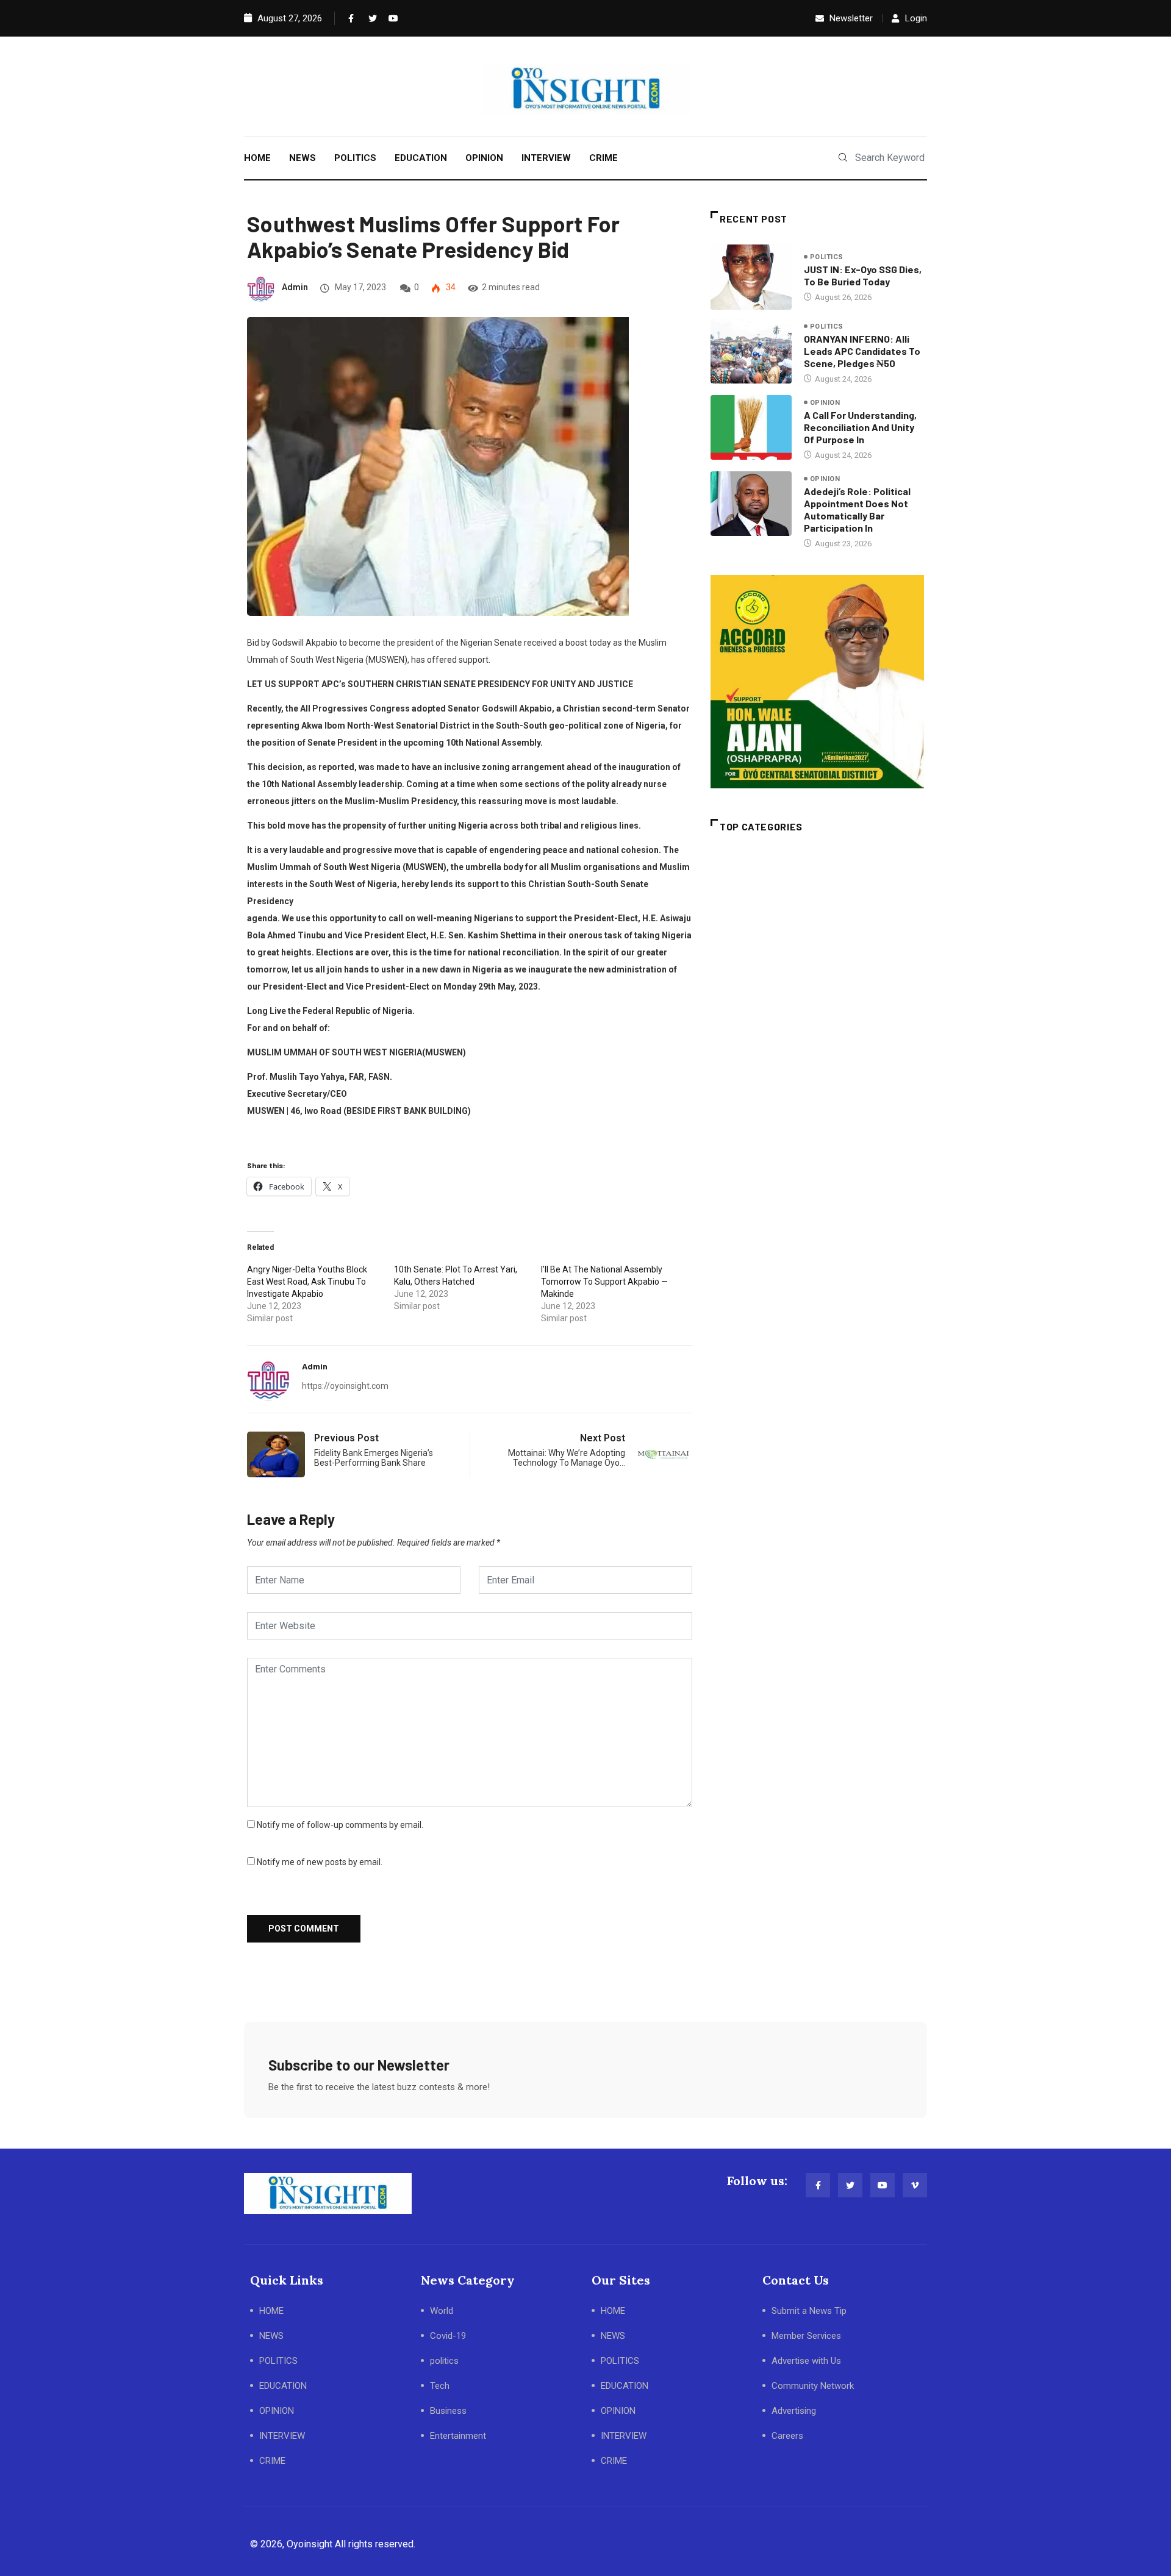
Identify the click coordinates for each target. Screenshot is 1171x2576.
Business (448, 2411)
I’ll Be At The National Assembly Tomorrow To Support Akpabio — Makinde (604, 1282)
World (442, 2311)
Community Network (813, 2386)
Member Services (806, 2336)
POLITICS (355, 158)
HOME (257, 158)
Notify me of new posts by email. (320, 1862)
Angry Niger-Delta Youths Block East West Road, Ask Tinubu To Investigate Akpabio (307, 1282)
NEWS (303, 158)
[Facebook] (350, 18)
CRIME (603, 158)
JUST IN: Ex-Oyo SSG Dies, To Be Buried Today (863, 275)
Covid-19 (448, 2336)
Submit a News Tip (809, 2311)
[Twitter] (370, 18)
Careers (787, 2436)
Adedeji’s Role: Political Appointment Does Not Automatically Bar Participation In (857, 509)
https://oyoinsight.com (345, 1386)
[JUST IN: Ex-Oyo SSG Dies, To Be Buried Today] (751, 277)
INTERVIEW (546, 158)
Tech (440, 2386)
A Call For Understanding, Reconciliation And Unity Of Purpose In (860, 427)
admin (295, 287)
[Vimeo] (915, 2185)
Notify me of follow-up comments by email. (340, 1825)
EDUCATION (421, 158)
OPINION (484, 158)
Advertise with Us (806, 2361)
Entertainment (458, 2436)
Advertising (794, 2411)
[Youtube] (390, 18)
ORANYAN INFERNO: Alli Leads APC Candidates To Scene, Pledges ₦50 (862, 351)
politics (827, 257)
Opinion (825, 403)
